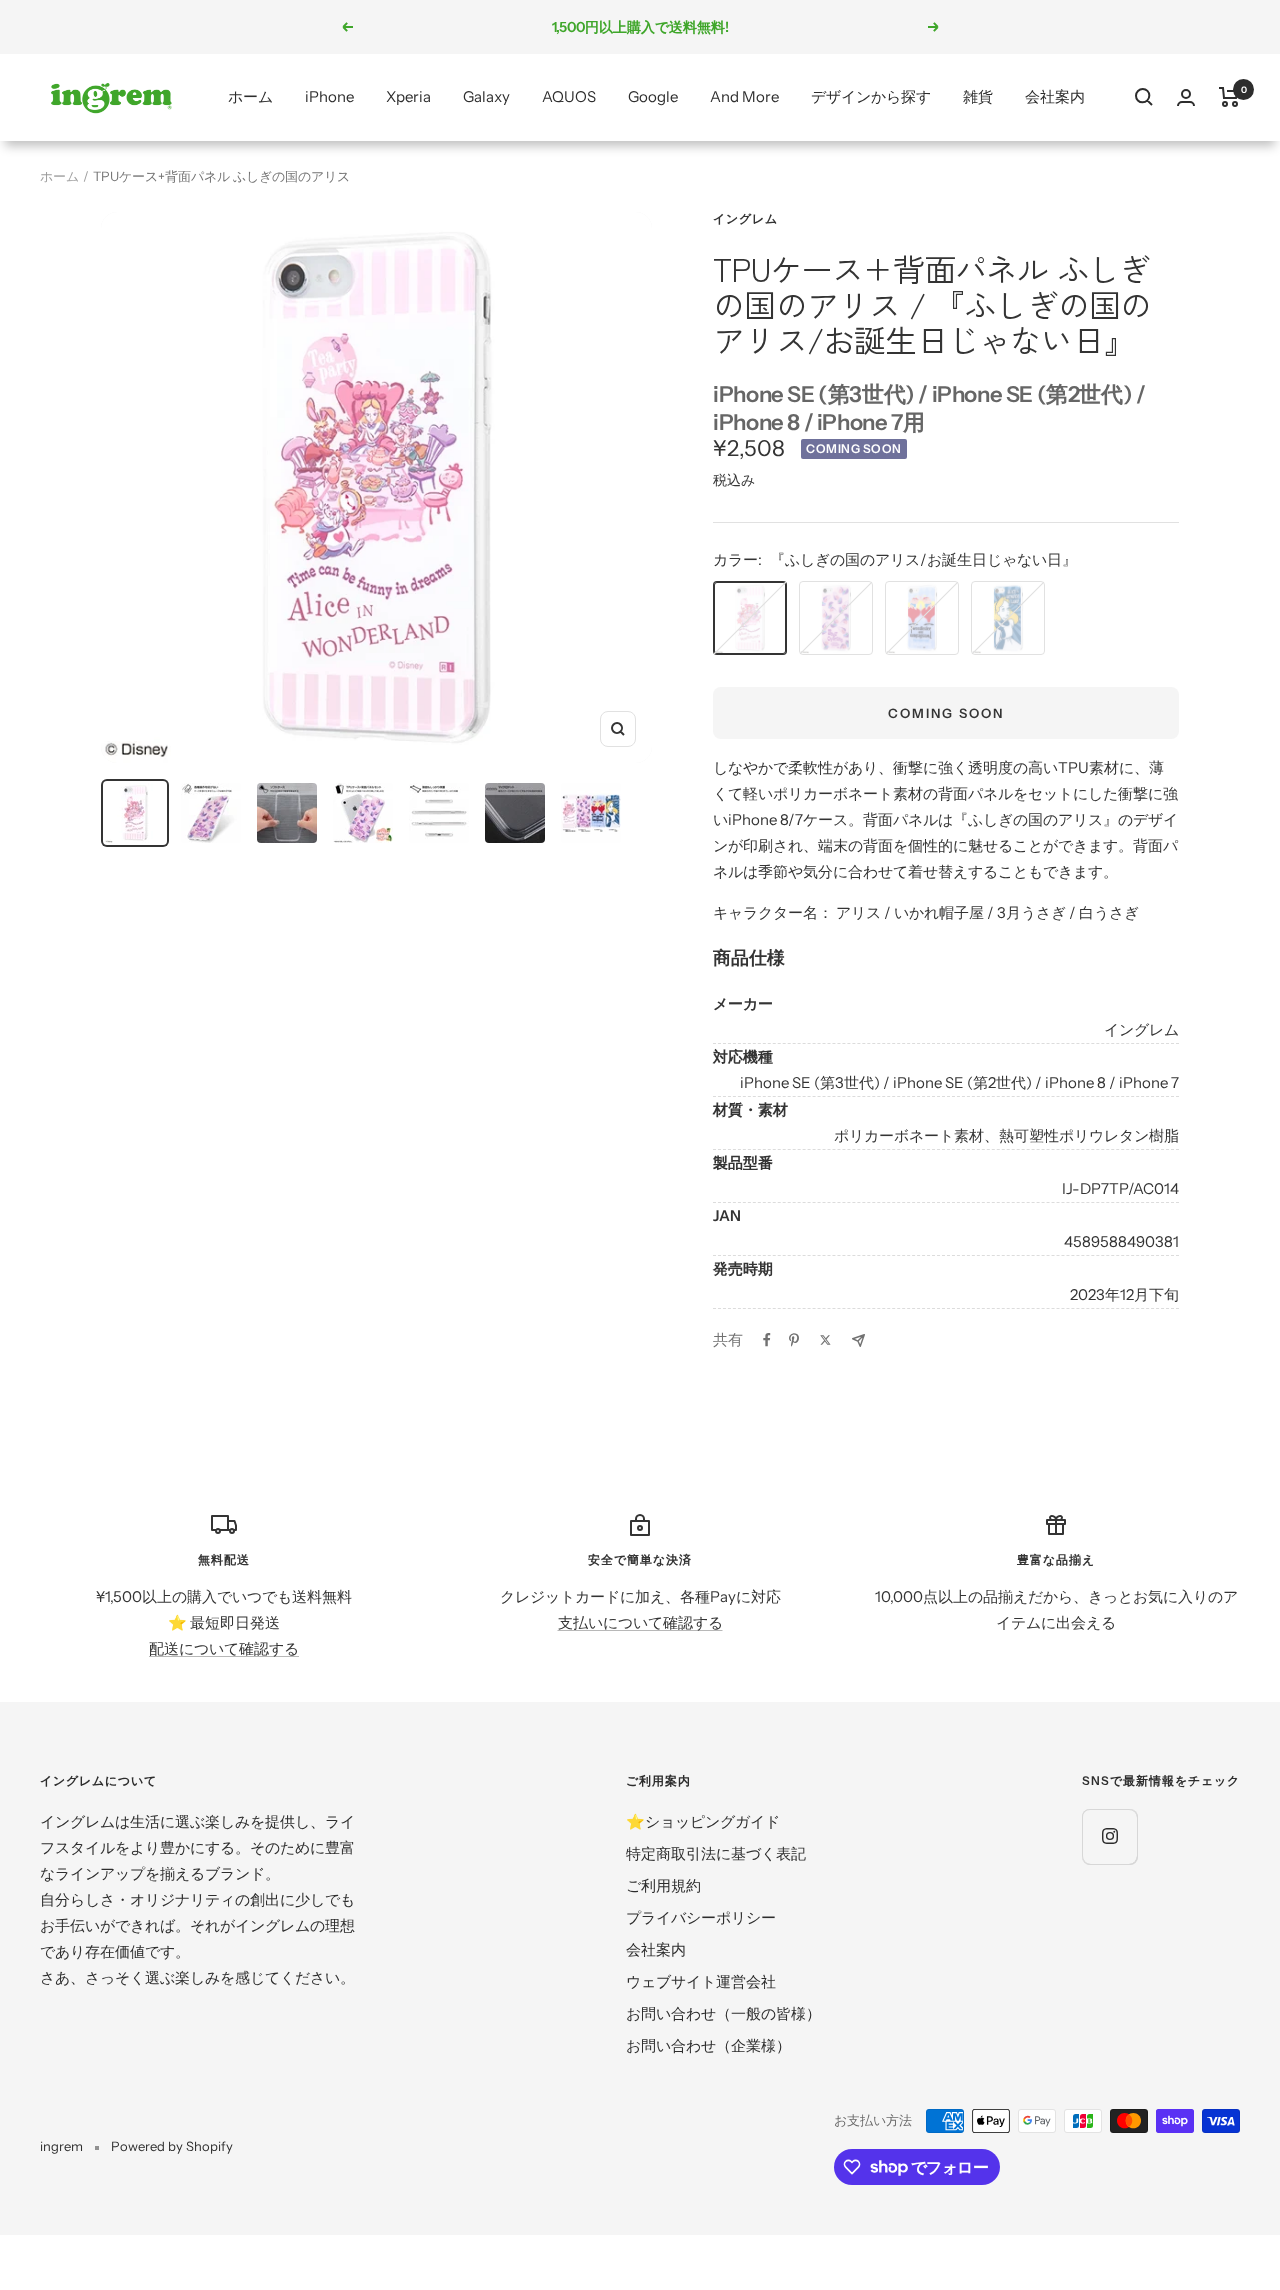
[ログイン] (1186, 97)
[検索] (1144, 97)
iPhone (329, 96)
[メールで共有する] (858, 1340)
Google (653, 96)
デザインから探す (871, 96)
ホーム (250, 96)
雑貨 (978, 96)
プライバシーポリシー (701, 1917)
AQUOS (569, 96)
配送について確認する (224, 1648)
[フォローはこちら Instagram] (1109, 1836)
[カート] (1229, 97)
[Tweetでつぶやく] (825, 1340)
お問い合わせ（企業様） (708, 2045)
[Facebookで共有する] (767, 1340)
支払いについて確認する (640, 1622)
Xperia (408, 96)
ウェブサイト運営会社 (701, 1981)
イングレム (745, 218)
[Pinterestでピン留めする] (794, 1340)
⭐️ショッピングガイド (703, 1821)
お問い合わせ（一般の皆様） (723, 2013)
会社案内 (1055, 96)
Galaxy (486, 96)
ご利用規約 (663, 1885)
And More (744, 96)
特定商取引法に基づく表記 (716, 1853)
